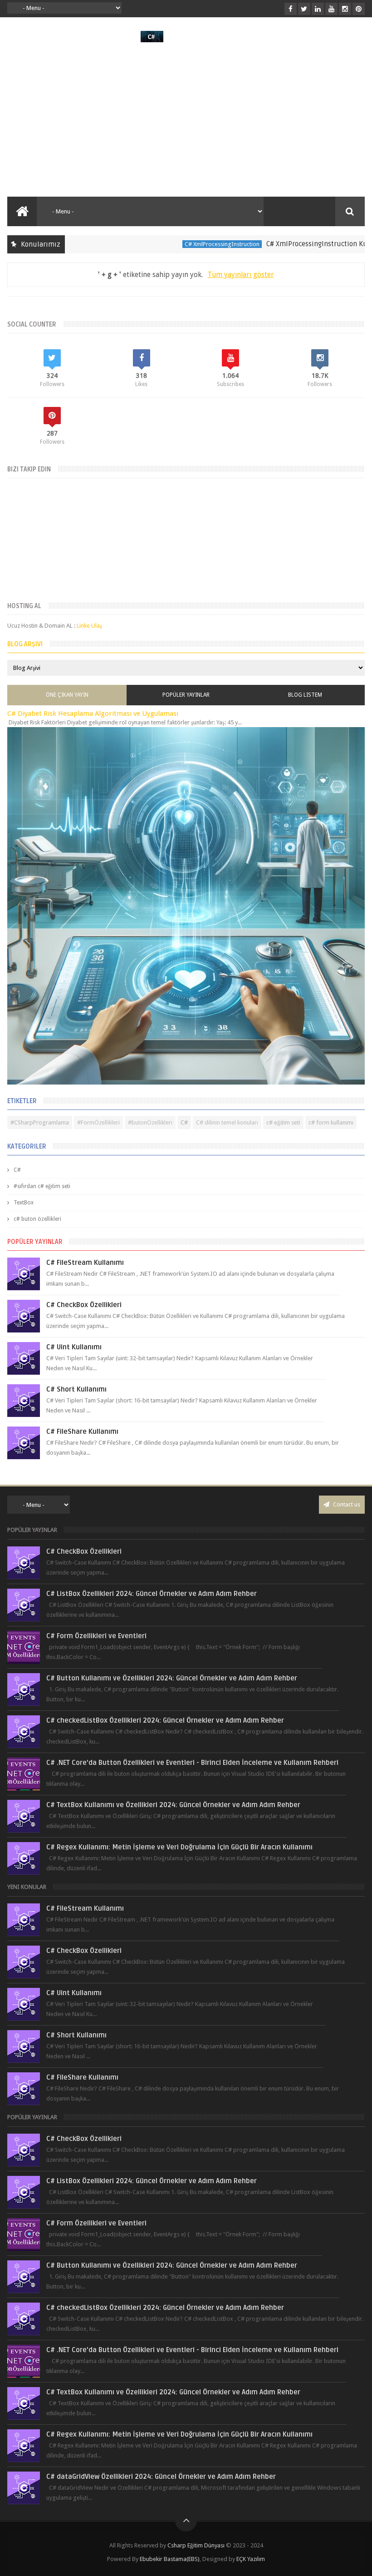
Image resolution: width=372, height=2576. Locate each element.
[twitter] (304, 9)
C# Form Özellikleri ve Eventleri (96, 1636)
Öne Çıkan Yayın (67, 695)
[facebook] (291, 9)
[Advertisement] (186, 119)
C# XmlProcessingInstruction (189, 244)
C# (184, 1122)
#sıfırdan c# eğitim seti (42, 1186)
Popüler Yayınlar (186, 695)
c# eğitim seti (283, 1122)
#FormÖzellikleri (98, 1122)
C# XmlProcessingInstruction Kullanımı (295, 244)
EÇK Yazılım (251, 2559)
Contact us (346, 1504)
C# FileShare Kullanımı (82, 1432)
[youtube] (331, 9)
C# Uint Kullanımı (74, 1347)
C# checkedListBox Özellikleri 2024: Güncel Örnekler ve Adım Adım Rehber (165, 1720)
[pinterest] (359, 9)
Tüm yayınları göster (241, 275)
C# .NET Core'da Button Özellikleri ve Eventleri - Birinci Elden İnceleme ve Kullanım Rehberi (192, 1763)
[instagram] (345, 9)
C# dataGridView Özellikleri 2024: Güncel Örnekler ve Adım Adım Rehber (161, 2477)
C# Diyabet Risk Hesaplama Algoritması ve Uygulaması (93, 713)
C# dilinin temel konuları (227, 1122)
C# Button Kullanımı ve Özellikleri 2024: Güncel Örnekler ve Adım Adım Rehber (172, 1678)
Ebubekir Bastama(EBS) (170, 2559)
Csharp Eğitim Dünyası (196, 2545)
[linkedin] (318, 9)
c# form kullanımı (331, 1122)
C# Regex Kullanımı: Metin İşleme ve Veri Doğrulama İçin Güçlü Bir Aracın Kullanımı (179, 1847)
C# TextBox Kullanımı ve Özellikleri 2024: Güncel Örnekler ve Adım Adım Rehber (173, 1805)
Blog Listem (305, 695)
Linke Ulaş (89, 626)
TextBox (24, 1203)
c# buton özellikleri (37, 1219)
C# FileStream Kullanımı (85, 1263)
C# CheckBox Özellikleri (84, 1305)
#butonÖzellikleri (150, 1122)
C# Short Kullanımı (76, 1389)
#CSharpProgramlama (40, 1122)
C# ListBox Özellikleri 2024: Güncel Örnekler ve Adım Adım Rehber (152, 1594)
